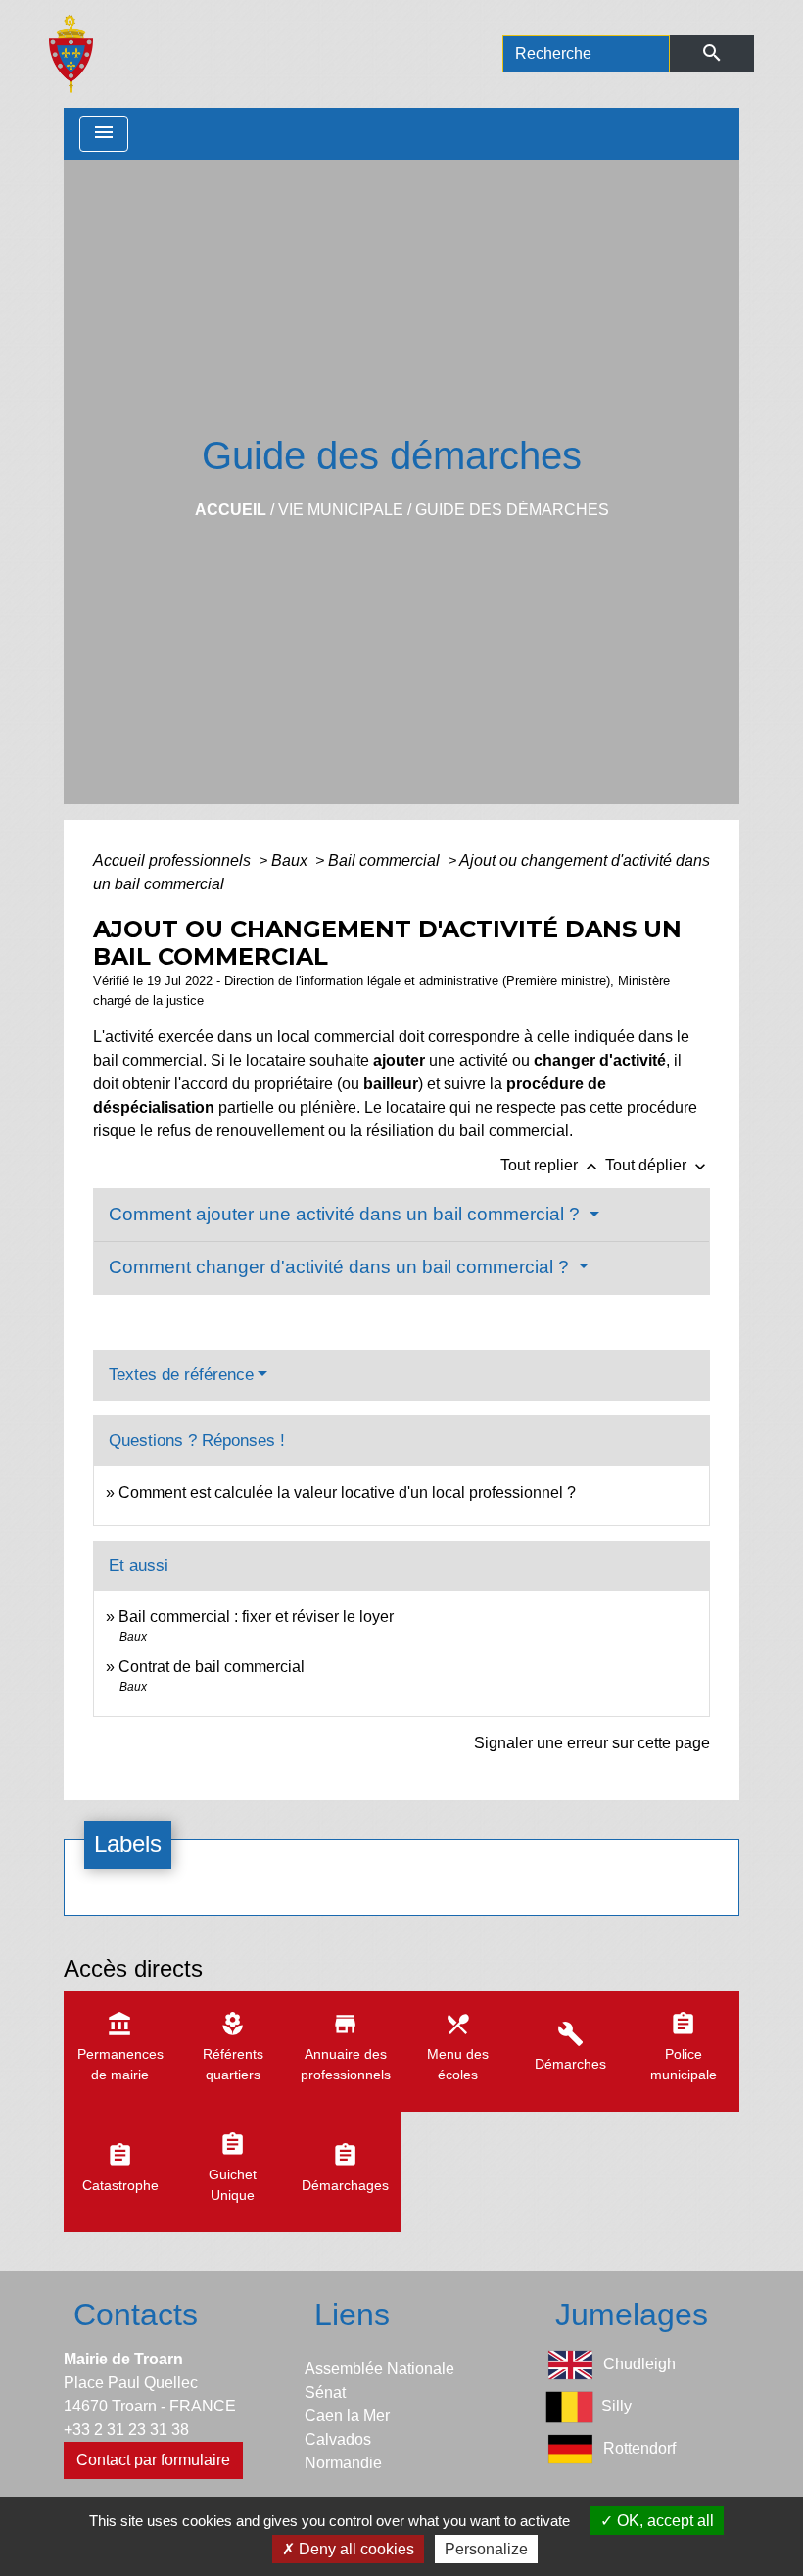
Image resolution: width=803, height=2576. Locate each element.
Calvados (338, 2439)
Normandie (343, 2463)
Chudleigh (639, 2364)
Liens (352, 2314)
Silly (616, 2406)
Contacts (136, 2314)
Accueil (231, 510)
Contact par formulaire (153, 2460)
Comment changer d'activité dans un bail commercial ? (341, 1267)
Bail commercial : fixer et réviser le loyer (256, 1617)
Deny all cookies (354, 2549)
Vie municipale (341, 510)
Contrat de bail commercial (212, 1667)
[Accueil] (71, 54)
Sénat (325, 2392)
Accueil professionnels (174, 860)
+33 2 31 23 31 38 (126, 2430)
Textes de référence (181, 1375)
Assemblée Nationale (379, 2369)
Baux (291, 860)
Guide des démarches (512, 510)
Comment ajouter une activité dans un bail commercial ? (347, 1214)
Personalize (486, 2549)
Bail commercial (386, 860)
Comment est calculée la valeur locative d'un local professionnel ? (347, 1492)
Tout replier (551, 1165)
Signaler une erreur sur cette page (592, 1743)
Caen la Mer (347, 2416)
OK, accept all (663, 2521)
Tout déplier (658, 1165)
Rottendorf (639, 2448)
